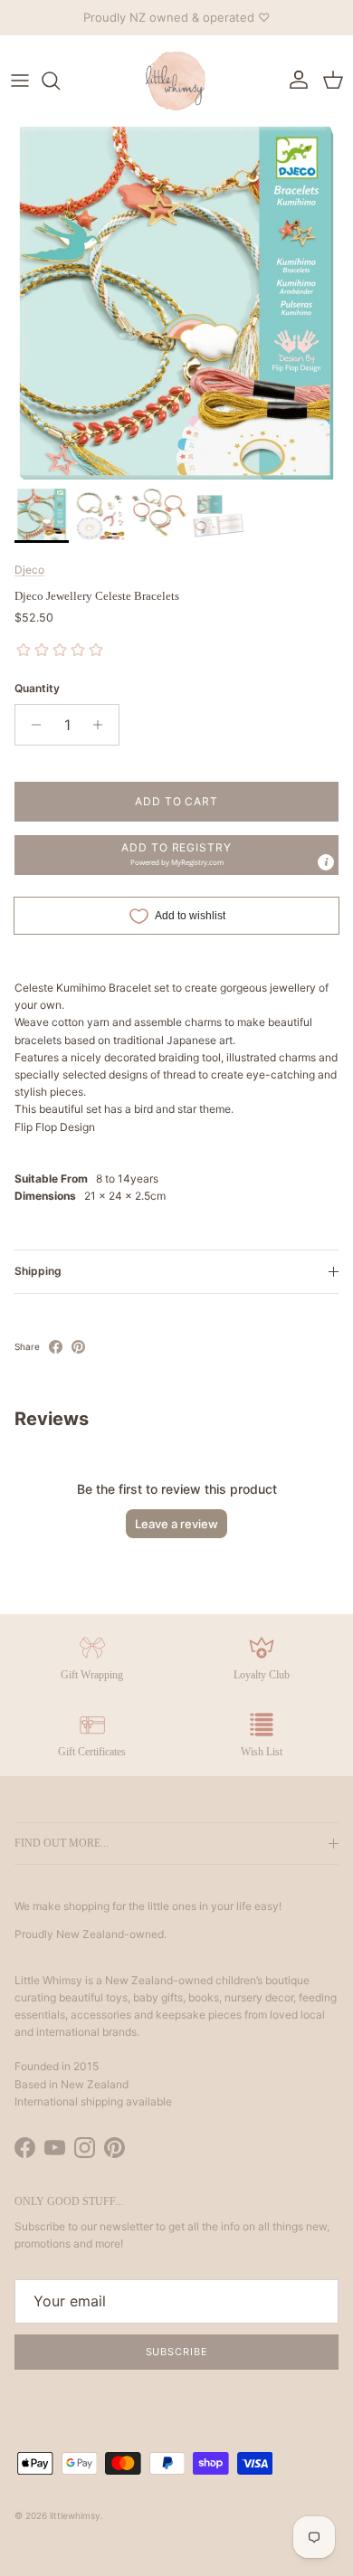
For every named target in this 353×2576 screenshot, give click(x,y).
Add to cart (177, 801)
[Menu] (20, 81)
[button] (176, 855)
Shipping (38, 1271)
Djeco (29, 570)
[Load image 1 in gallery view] (176, 303)
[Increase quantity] (103, 725)
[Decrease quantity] (31, 725)
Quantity (37, 688)
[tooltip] (326, 862)
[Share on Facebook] (56, 1347)
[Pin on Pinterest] (78, 1347)
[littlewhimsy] (176, 81)
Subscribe (177, 2352)
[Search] (60, 81)
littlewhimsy (75, 2515)
